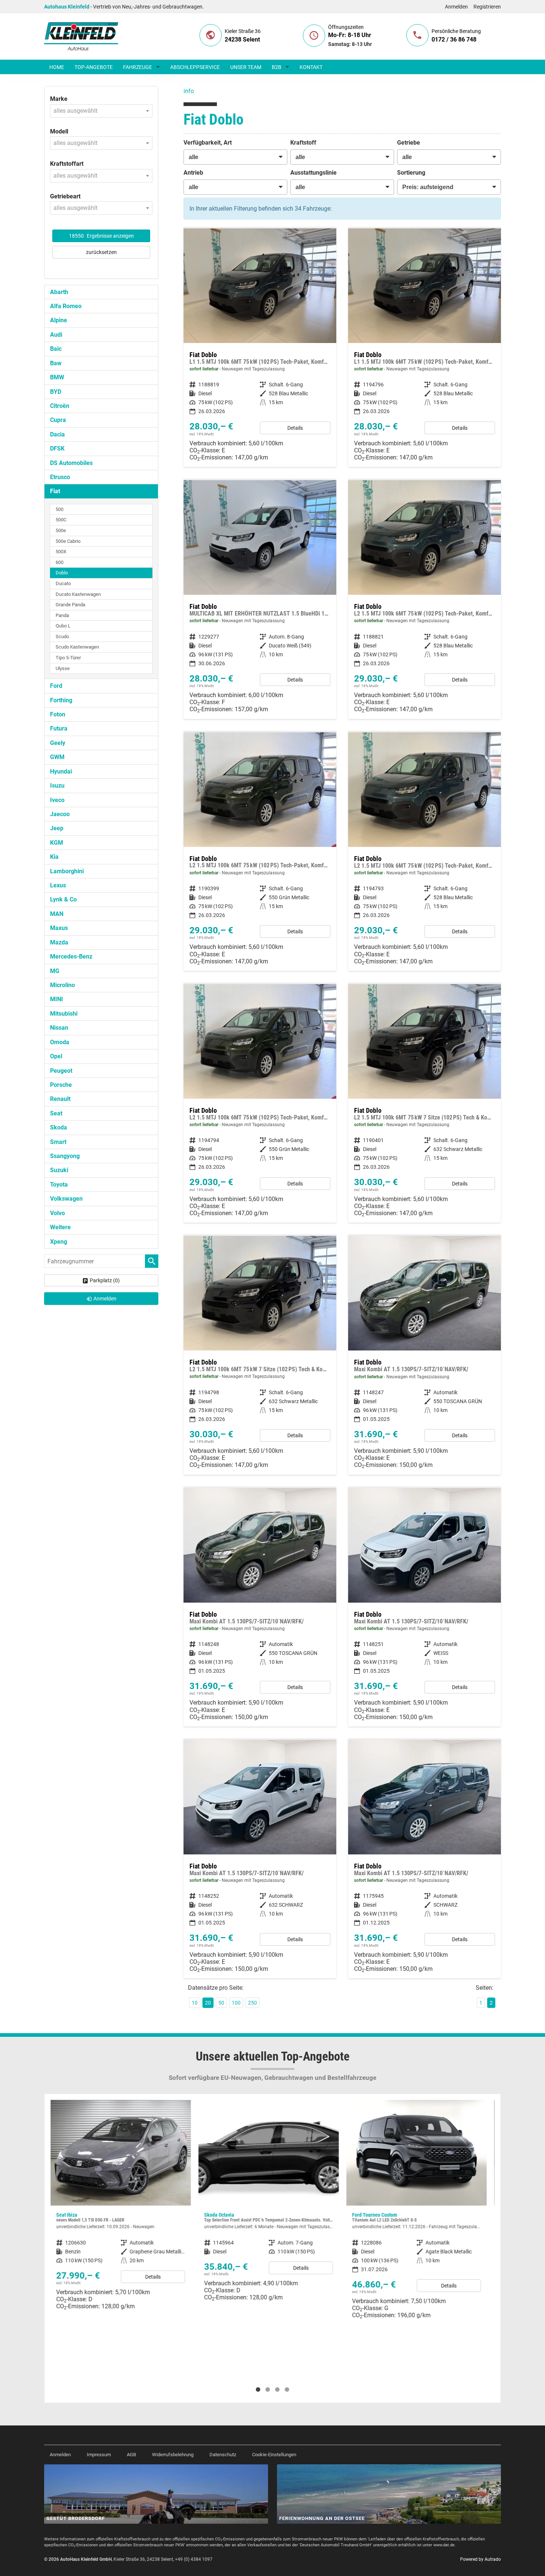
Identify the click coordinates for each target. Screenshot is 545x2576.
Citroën (60, 406)
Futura (59, 728)
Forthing (61, 700)
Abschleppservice (195, 67)
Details (295, 428)
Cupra (58, 420)
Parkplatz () (105, 1280)
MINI (57, 999)
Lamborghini (67, 871)
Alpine (59, 320)
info (189, 91)
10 (195, 2003)
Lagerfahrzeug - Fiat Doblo (260, 348)
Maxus (59, 928)
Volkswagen (66, 1199)
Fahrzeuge (138, 67)
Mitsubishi (64, 1014)
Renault (60, 1099)
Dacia (57, 434)
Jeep (57, 828)
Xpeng (59, 1242)
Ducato (63, 583)
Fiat (55, 491)
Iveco (57, 800)
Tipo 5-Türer (68, 658)
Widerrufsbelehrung (173, 2455)
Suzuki (59, 1170)
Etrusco (60, 477)
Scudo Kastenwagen (77, 647)
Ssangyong (65, 1156)
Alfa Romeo (66, 306)
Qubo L (63, 626)
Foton (58, 714)
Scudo (62, 636)
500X (61, 552)
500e (61, 530)
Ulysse (63, 668)
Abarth (59, 292)
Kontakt (311, 67)
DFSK (57, 448)
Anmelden (456, 7)
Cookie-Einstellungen (274, 2455)
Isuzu (57, 786)
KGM (57, 843)
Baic (56, 349)
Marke (59, 99)
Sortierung (411, 173)
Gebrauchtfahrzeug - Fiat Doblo (425, 1355)
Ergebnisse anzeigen (101, 236)
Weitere (60, 1227)
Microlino (62, 985)
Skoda (59, 1127)
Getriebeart (65, 196)
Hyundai (61, 771)
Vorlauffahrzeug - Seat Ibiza (121, 2208)
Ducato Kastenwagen (78, 594)
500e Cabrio (68, 541)
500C (61, 520)
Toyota (59, 1185)
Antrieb (193, 173)
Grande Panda (70, 605)
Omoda (60, 1042)
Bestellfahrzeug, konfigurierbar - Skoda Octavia (269, 2203)
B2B (277, 67)
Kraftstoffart (67, 164)
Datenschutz (223, 2455)
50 (221, 2003)
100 (236, 2003)
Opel (56, 1056)
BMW (57, 377)
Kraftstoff (303, 143)
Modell (59, 131)
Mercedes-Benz (71, 956)
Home (57, 67)
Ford (56, 686)
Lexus (58, 885)
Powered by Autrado (480, 2559)
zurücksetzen (101, 252)
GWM (57, 757)
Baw (56, 363)
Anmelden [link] (105, 1299)
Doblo (62, 573)
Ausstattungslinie (313, 173)
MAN (57, 914)
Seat (56, 1113)
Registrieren (487, 7)
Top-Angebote (94, 67)
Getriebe (409, 143)
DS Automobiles (71, 463)
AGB (131, 2455)
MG (55, 971)
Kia (54, 857)
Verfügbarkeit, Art (208, 143)
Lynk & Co (63, 899)
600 (60, 562)
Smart (58, 1142)
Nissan (59, 1028)
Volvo (57, 1213)
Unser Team (246, 67)
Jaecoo (60, 814)
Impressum (99, 2455)
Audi (56, 335)
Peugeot (61, 1071)
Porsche (61, 1085)
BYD (56, 392)
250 (252, 2003)
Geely (58, 743)
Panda (62, 615)
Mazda (59, 942)
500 (60, 509)
